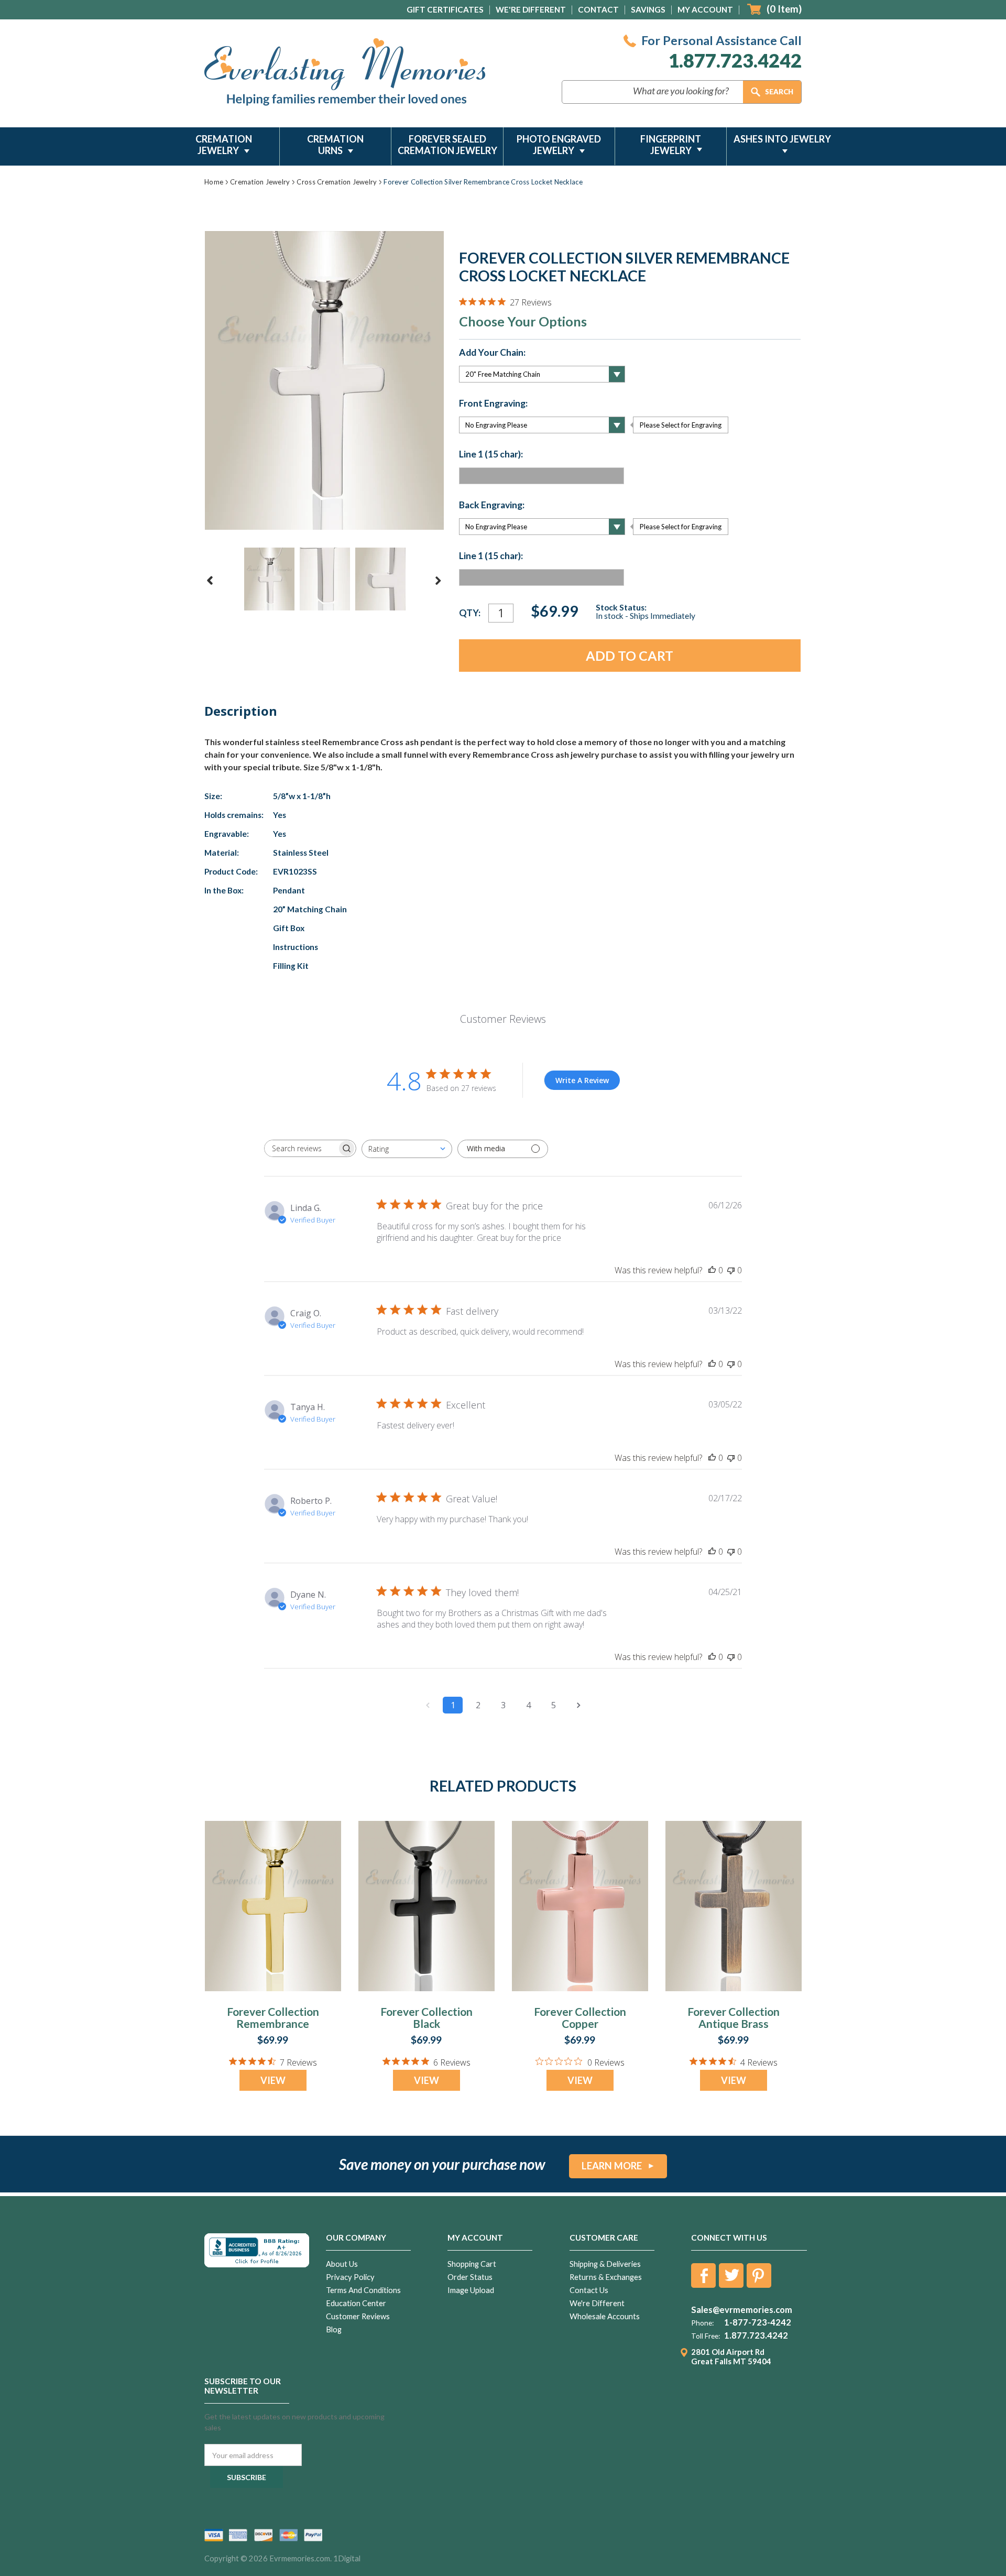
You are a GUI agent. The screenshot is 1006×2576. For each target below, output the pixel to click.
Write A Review (582, 1080)
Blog (334, 2329)
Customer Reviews (358, 2316)
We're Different (531, 9)
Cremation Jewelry (224, 145)
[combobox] (407, 1149)
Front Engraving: (493, 403)
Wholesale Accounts (605, 2316)
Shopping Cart (472, 2264)
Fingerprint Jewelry (671, 145)
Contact (598, 9)
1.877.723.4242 (735, 61)
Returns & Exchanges (606, 2277)
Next (438, 581)
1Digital (347, 2558)
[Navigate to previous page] (428, 1705)
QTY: (470, 613)
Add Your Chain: (492, 353)
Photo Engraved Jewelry (559, 145)
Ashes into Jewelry (782, 139)
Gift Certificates (445, 9)
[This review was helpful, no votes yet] (712, 1270)
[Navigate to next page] (578, 1705)
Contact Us (589, 2290)
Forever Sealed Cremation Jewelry (447, 145)
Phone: (702, 2323)
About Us (342, 2264)
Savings (648, 9)
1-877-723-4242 (758, 2322)
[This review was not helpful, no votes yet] (731, 1270)
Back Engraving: (492, 505)
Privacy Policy (350, 2277)
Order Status (470, 2277)
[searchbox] (301, 1148)
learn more (612, 2166)
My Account (705, 9)
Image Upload (471, 2290)
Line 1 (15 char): (491, 454)
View (273, 2080)
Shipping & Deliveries (605, 2264)
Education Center (356, 2303)
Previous (210, 581)
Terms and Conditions (363, 2290)
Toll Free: (706, 2336)
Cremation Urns (335, 145)
